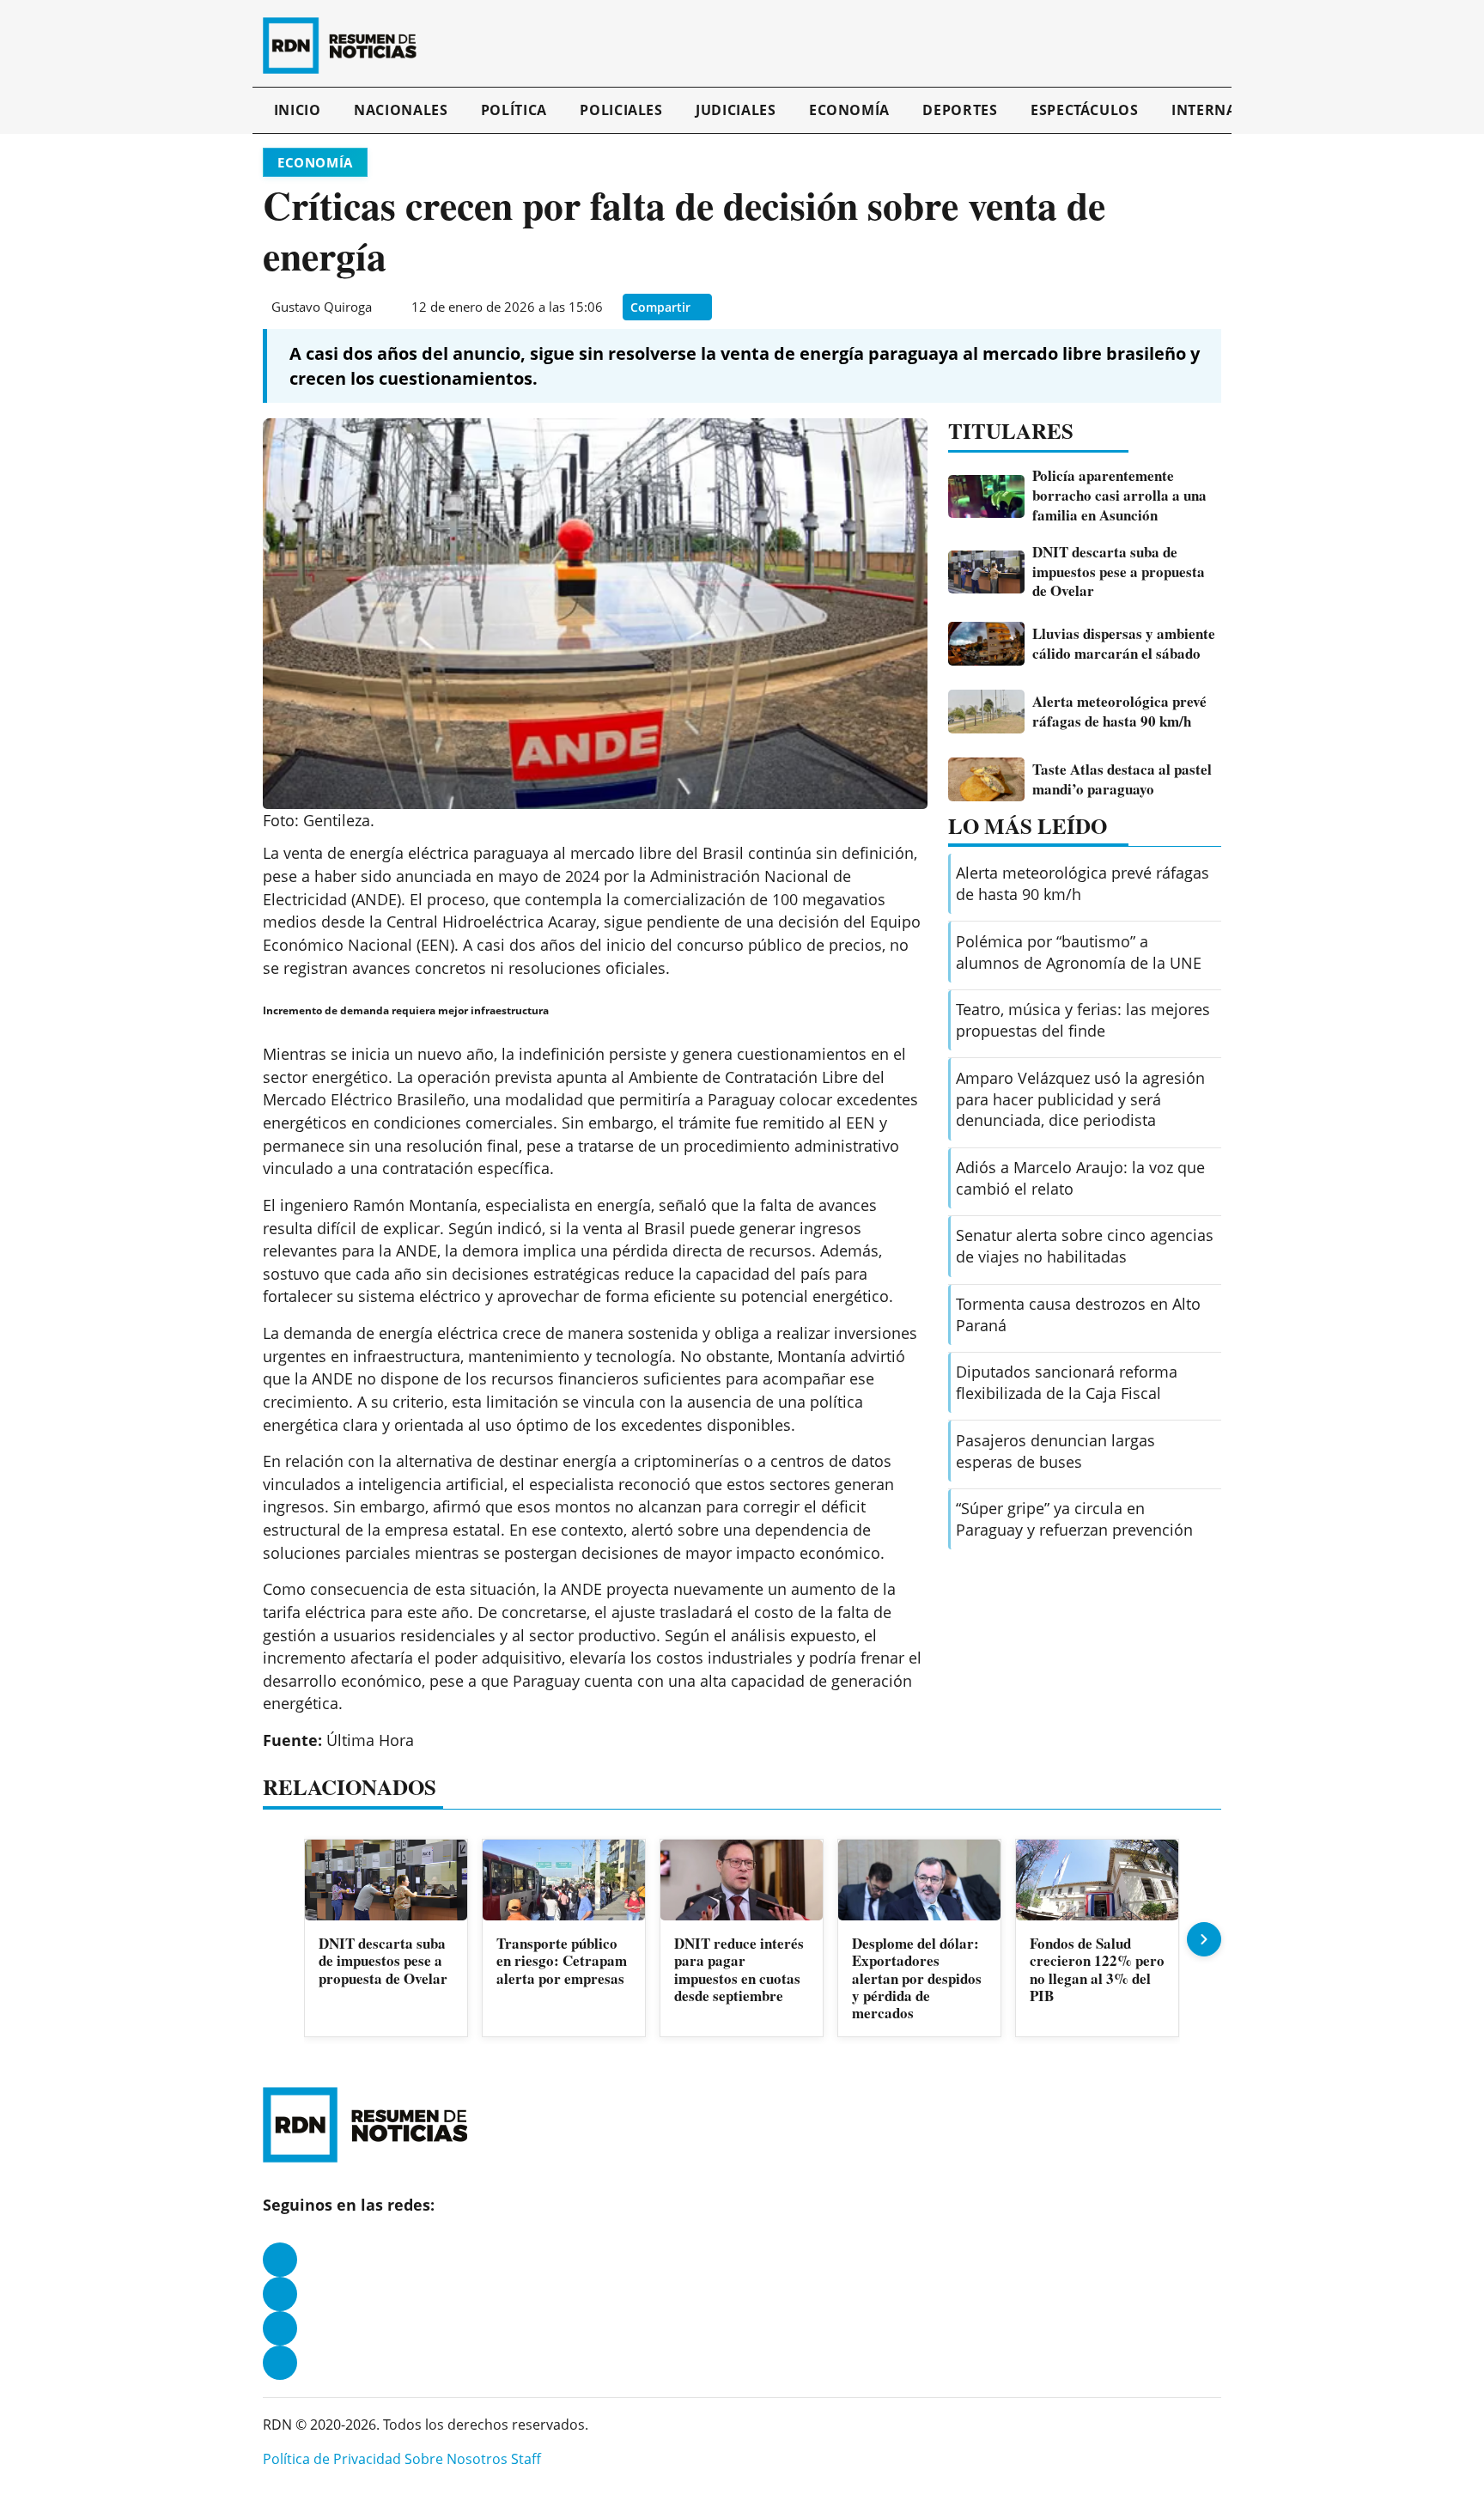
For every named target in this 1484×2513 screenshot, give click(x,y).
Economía (849, 110)
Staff (526, 2459)
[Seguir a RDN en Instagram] (280, 2294)
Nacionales (401, 110)
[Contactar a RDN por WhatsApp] (280, 2363)
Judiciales (736, 110)
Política (514, 110)
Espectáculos (1085, 110)
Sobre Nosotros (456, 2459)
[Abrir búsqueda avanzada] (1217, 46)
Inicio (298, 110)
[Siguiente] (1204, 1939)
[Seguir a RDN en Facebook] (280, 2260)
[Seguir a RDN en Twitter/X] (280, 2328)
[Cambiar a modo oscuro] (1199, 46)
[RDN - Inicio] (347, 46)
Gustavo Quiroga (322, 307)
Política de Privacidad (332, 2459)
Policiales (621, 110)
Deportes (960, 110)
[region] (742, 1940)
